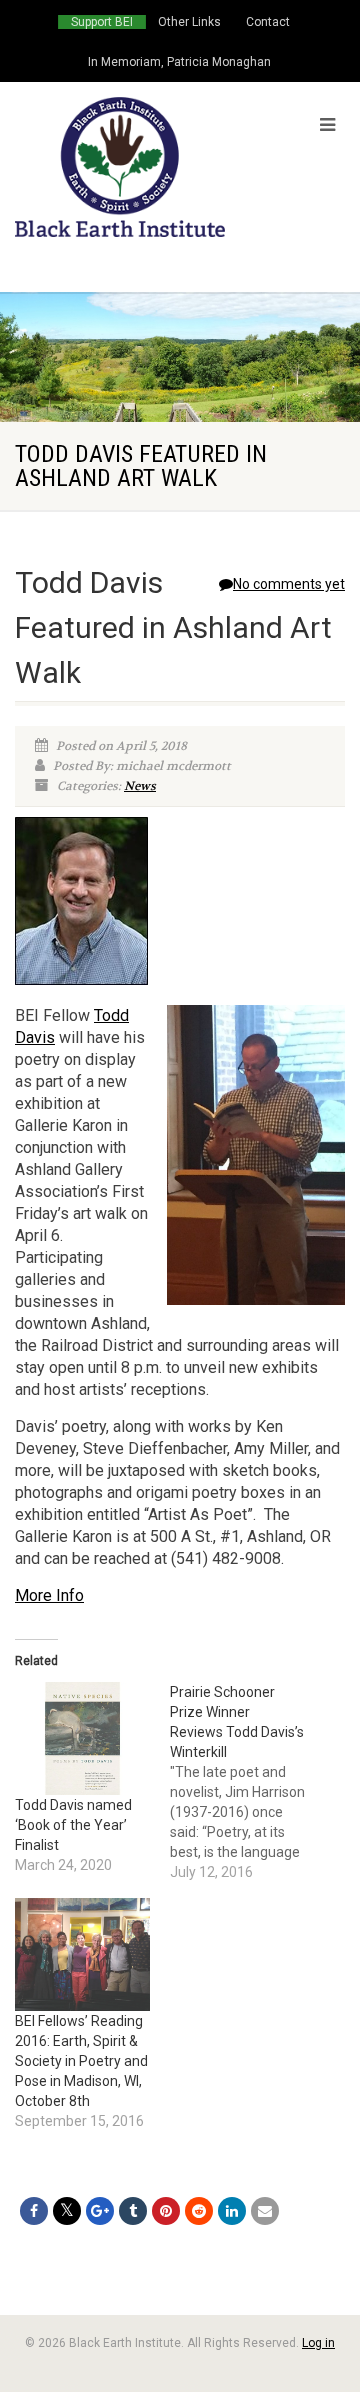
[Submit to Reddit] (199, 2211)
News (140, 786)
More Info (49, 1595)
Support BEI (102, 22)
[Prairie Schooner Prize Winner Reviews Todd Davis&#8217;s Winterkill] (247, 1782)
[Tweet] (67, 2211)
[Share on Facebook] (34, 2211)
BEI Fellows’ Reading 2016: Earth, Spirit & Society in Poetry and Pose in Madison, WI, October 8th (81, 2061)
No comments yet (289, 584)
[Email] (265, 2211)
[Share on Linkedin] (232, 2211)
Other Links (189, 22)
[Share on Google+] (100, 2211)
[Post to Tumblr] (133, 2211)
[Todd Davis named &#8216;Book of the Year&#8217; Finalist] (82, 1738)
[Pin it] (166, 2211)
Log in (318, 2343)
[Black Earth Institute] (120, 167)
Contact (268, 22)
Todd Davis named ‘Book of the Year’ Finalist (73, 1825)
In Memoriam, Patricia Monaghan (179, 62)
